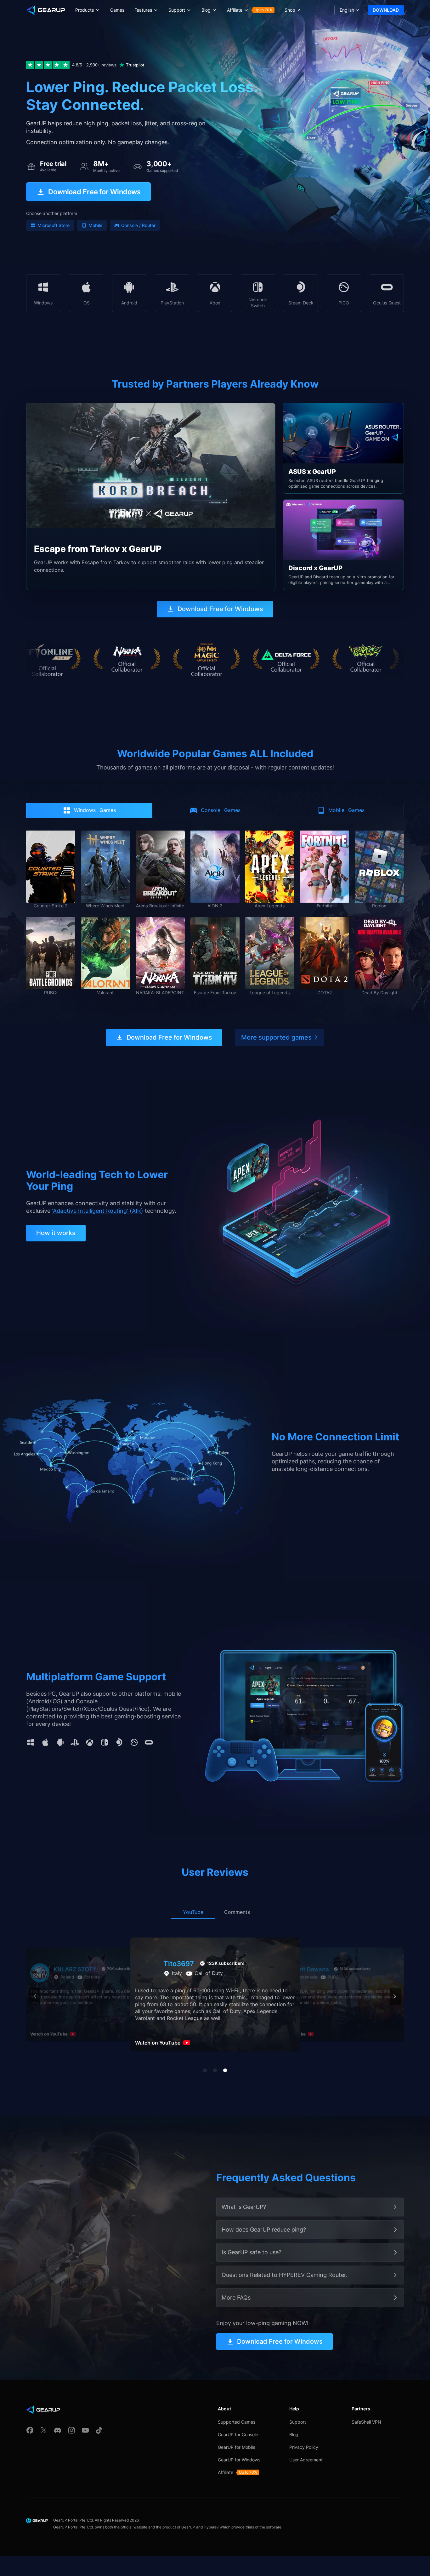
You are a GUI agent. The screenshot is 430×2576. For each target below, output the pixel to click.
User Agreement (306, 2460)
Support (298, 2422)
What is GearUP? (244, 2207)
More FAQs (236, 2298)
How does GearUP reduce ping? (264, 2230)
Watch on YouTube (49, 2034)
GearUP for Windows (239, 2460)
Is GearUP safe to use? (252, 2252)
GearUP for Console (238, 2434)
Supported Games (237, 2422)
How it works (56, 1233)
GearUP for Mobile (237, 2447)
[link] (151, 496)
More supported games (276, 1037)
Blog (294, 2434)
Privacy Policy (304, 2447)
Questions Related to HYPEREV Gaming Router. (285, 2275)
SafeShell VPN (366, 2422)
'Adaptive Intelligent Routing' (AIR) (98, 1211)
